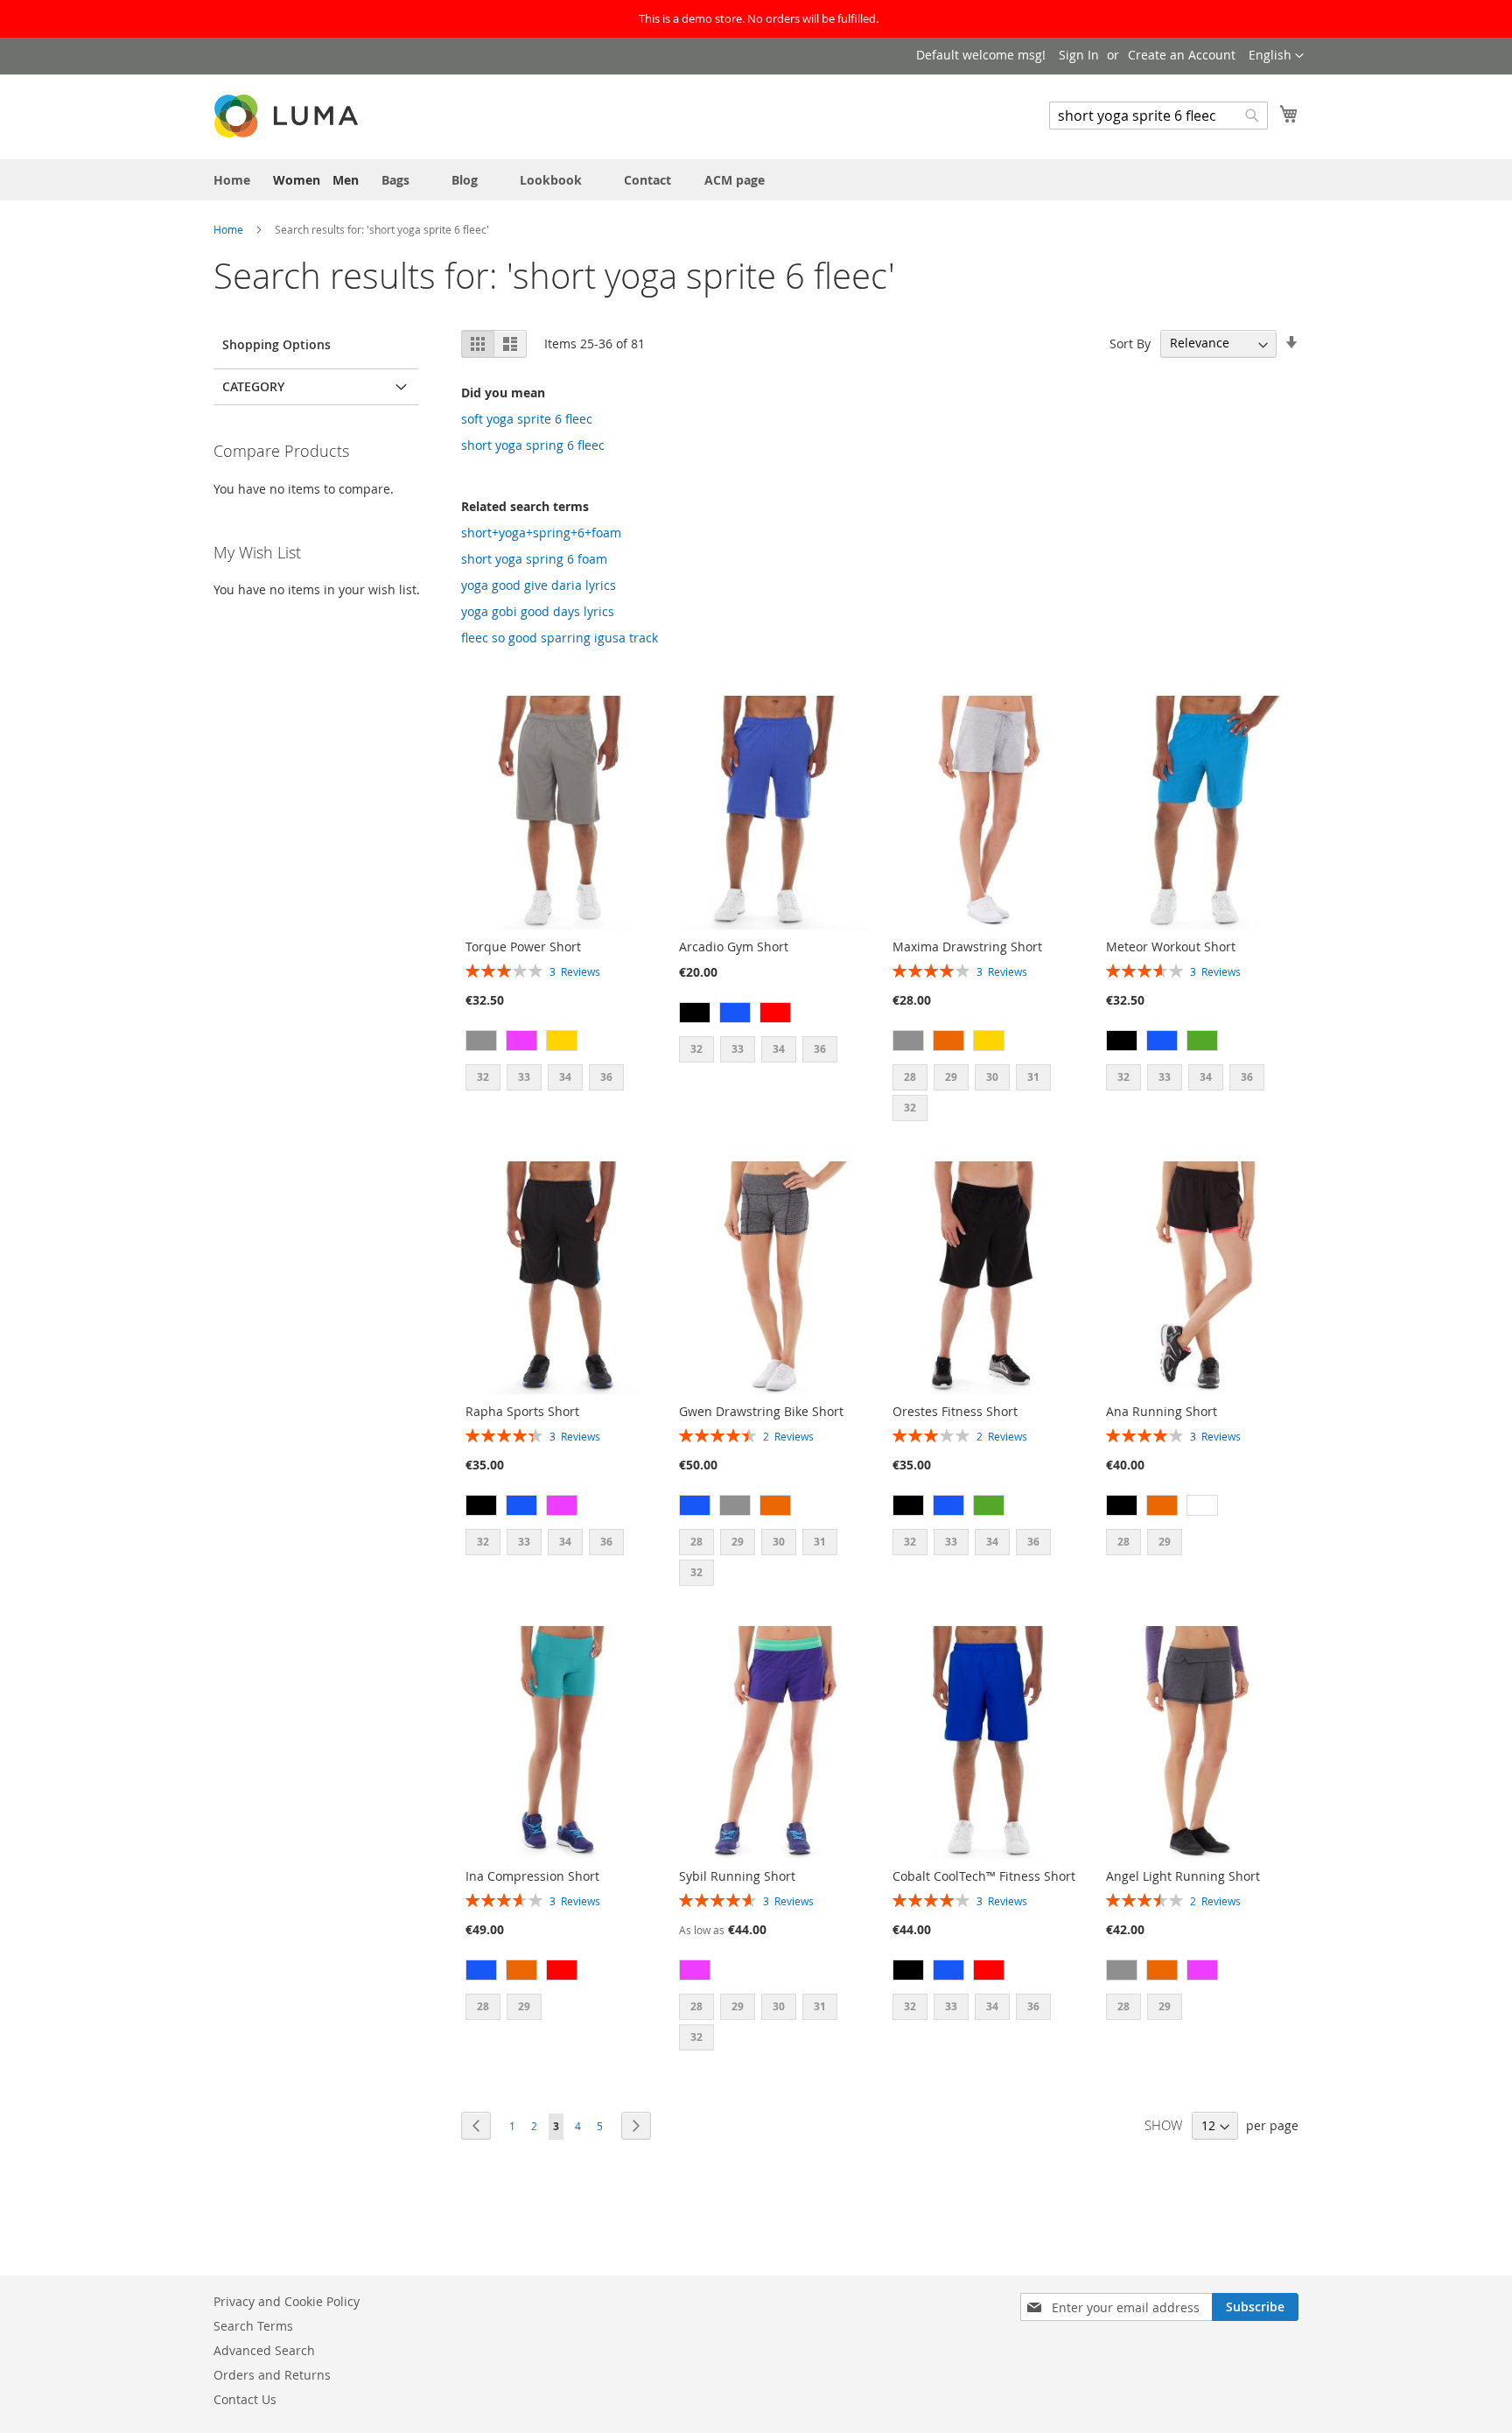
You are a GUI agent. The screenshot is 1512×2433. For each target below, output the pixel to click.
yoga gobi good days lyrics (538, 611)
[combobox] (1158, 116)
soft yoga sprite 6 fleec (527, 419)
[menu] (756, 180)
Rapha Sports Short (522, 1411)
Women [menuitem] (297, 180)
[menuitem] (232, 180)
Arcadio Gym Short (734, 947)
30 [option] (992, 1077)
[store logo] (288, 116)
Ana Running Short (1162, 1411)
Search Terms (253, 2326)
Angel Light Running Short (1183, 1876)
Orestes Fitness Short (955, 1411)
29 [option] (951, 1077)
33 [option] (524, 1077)
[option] (481, 1041)
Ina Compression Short (532, 1876)
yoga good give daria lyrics (539, 585)
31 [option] (1033, 1077)
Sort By (1130, 343)
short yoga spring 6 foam (534, 559)
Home (230, 229)
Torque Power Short (523, 947)
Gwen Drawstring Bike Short (761, 1411)
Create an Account (1182, 55)
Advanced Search (264, 2350)
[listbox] (560, 1043)
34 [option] (565, 1077)
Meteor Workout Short (1171, 947)
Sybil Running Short (737, 1876)
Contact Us (245, 2399)
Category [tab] (253, 386)
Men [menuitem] (346, 180)
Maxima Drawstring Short (967, 947)
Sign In (1079, 55)
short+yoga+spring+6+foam (541, 533)
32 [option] (483, 1077)
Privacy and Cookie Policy (287, 2301)
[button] (1276, 56)
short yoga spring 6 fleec (533, 445)
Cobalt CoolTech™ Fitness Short (984, 1876)
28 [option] (910, 1077)
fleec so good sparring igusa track (560, 638)
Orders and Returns (272, 2375)
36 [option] (606, 1077)
